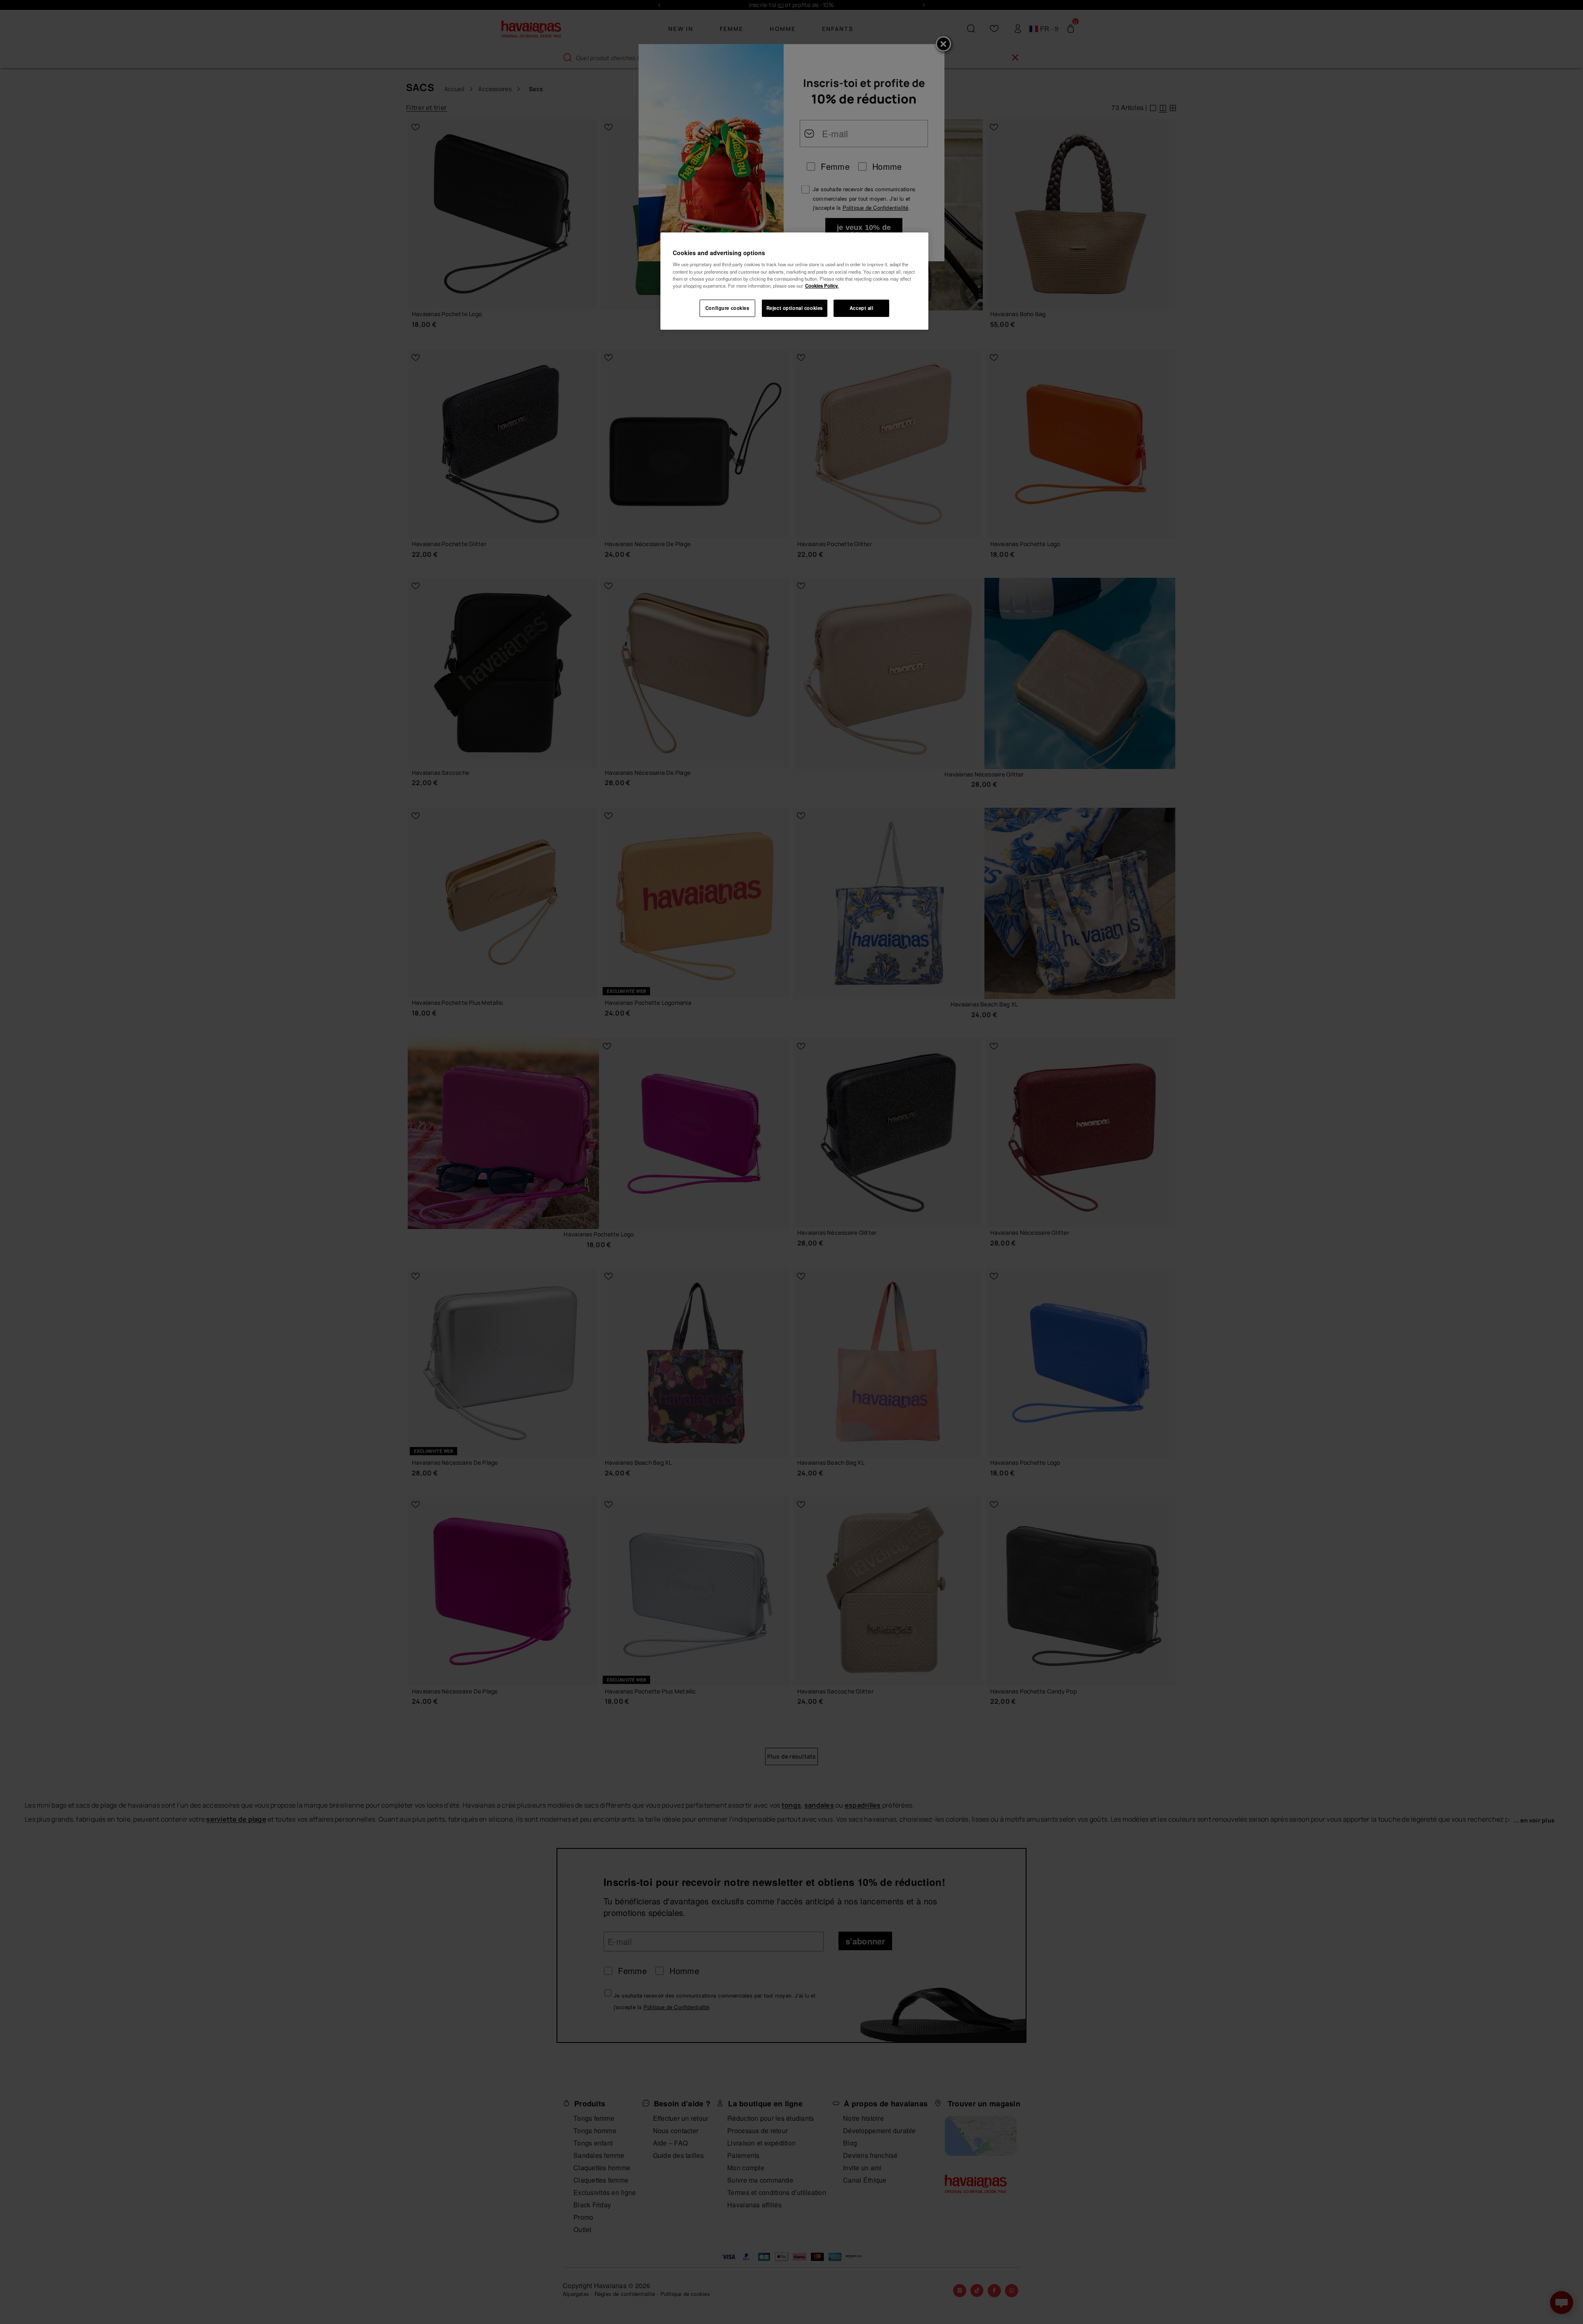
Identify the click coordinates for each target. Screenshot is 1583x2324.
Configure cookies (727, 308)
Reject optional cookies (795, 308)
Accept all (862, 308)
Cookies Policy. (822, 286)
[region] (794, 281)
